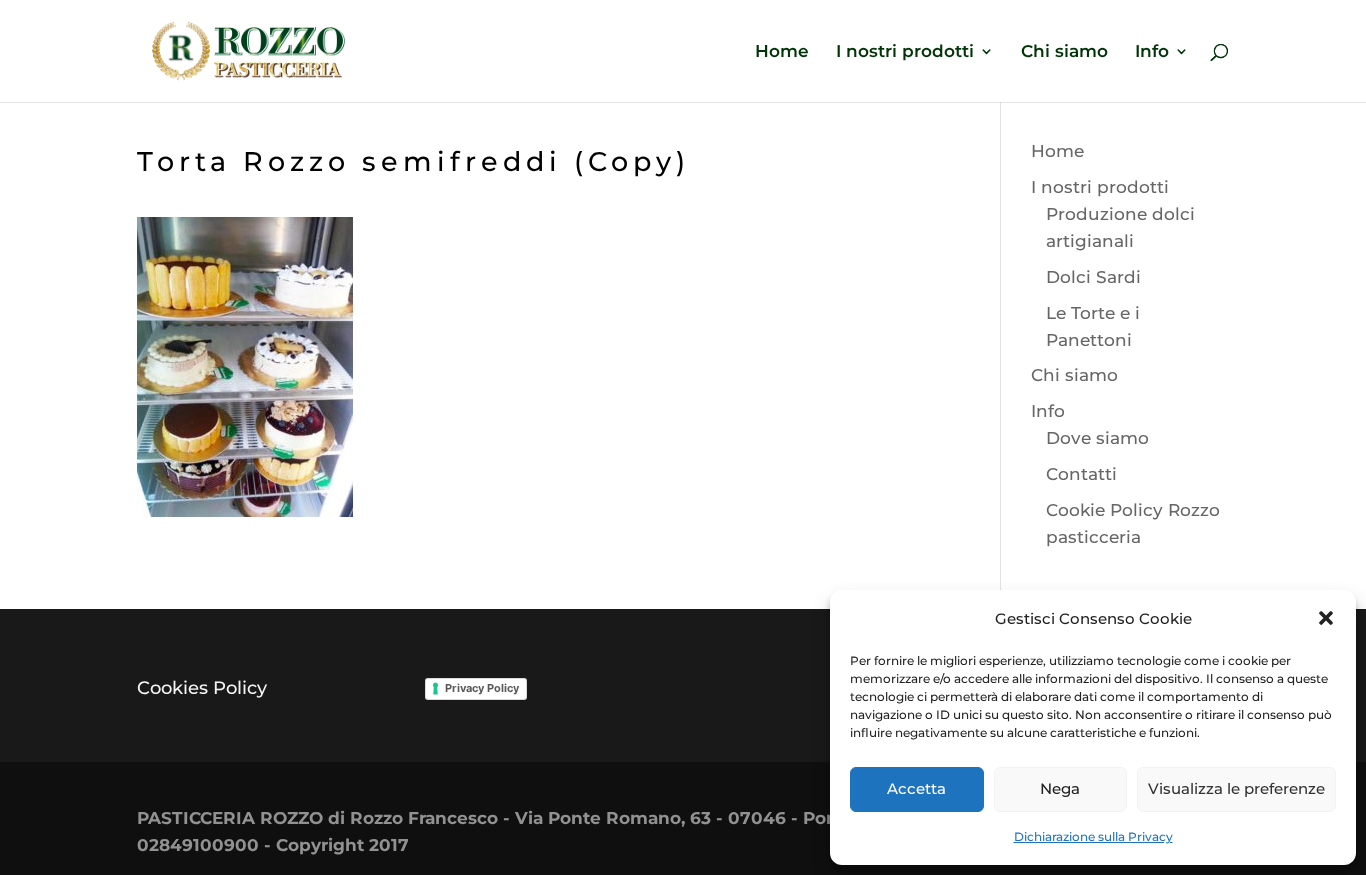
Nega (1060, 788)
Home (782, 52)
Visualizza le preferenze (1236, 788)
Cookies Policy (202, 688)
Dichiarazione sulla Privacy (1093, 836)
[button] (1326, 618)
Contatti (1081, 474)
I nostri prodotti (905, 52)
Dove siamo (1097, 438)
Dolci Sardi (1093, 277)
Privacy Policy (482, 688)
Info (1152, 52)
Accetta (916, 788)
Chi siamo (1064, 52)
